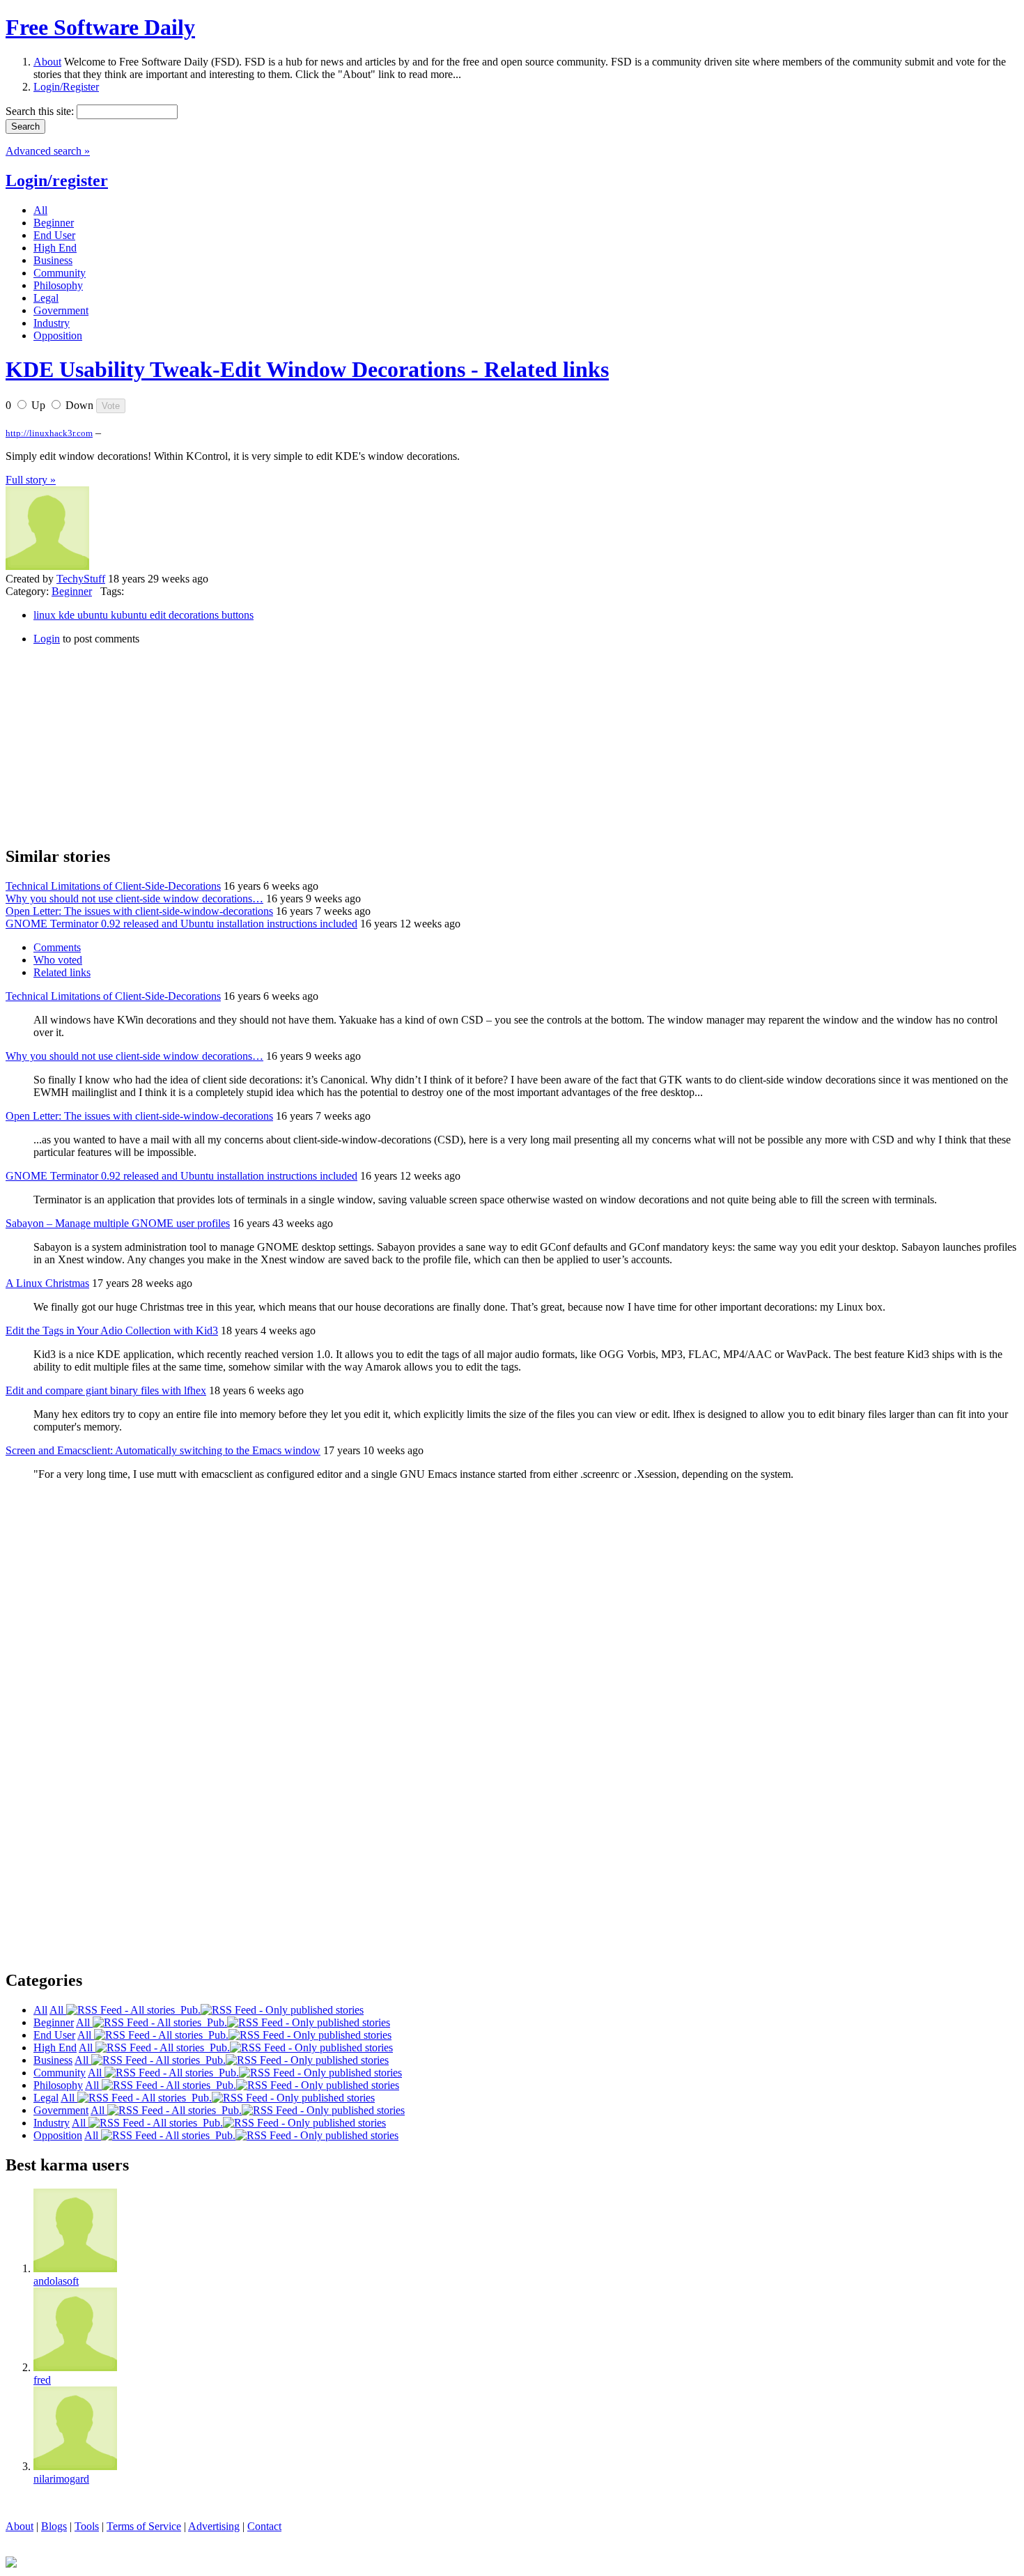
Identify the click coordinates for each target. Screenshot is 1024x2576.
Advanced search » (48, 151)
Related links (62, 972)
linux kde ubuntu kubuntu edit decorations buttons (143, 615)
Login (47, 639)
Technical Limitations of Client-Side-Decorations (113, 886)
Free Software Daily (100, 27)
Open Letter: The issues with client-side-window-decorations (139, 911)
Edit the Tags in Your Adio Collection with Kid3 (112, 1331)
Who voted (58, 960)
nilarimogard (61, 2479)
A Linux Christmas (47, 1283)
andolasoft (56, 2281)
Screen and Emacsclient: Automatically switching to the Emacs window (163, 1450)
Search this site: (41, 111)
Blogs (54, 2526)
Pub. (188, 2010)
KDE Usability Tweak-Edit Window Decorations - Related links (307, 369)
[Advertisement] (110, 743)
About (47, 62)
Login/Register (66, 87)
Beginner (72, 591)
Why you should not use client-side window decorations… (134, 898)
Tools (87, 2526)
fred (42, 2380)
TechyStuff (81, 579)
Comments (57, 947)
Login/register (57, 180)
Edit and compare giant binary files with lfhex (106, 1390)
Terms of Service (144, 2526)
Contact (264, 2526)
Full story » (31, 480)
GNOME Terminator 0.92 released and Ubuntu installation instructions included (181, 924)
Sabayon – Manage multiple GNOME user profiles (118, 1223)
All (58, 2010)
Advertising (214, 2526)
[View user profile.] (47, 566)
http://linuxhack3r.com (49, 433)
